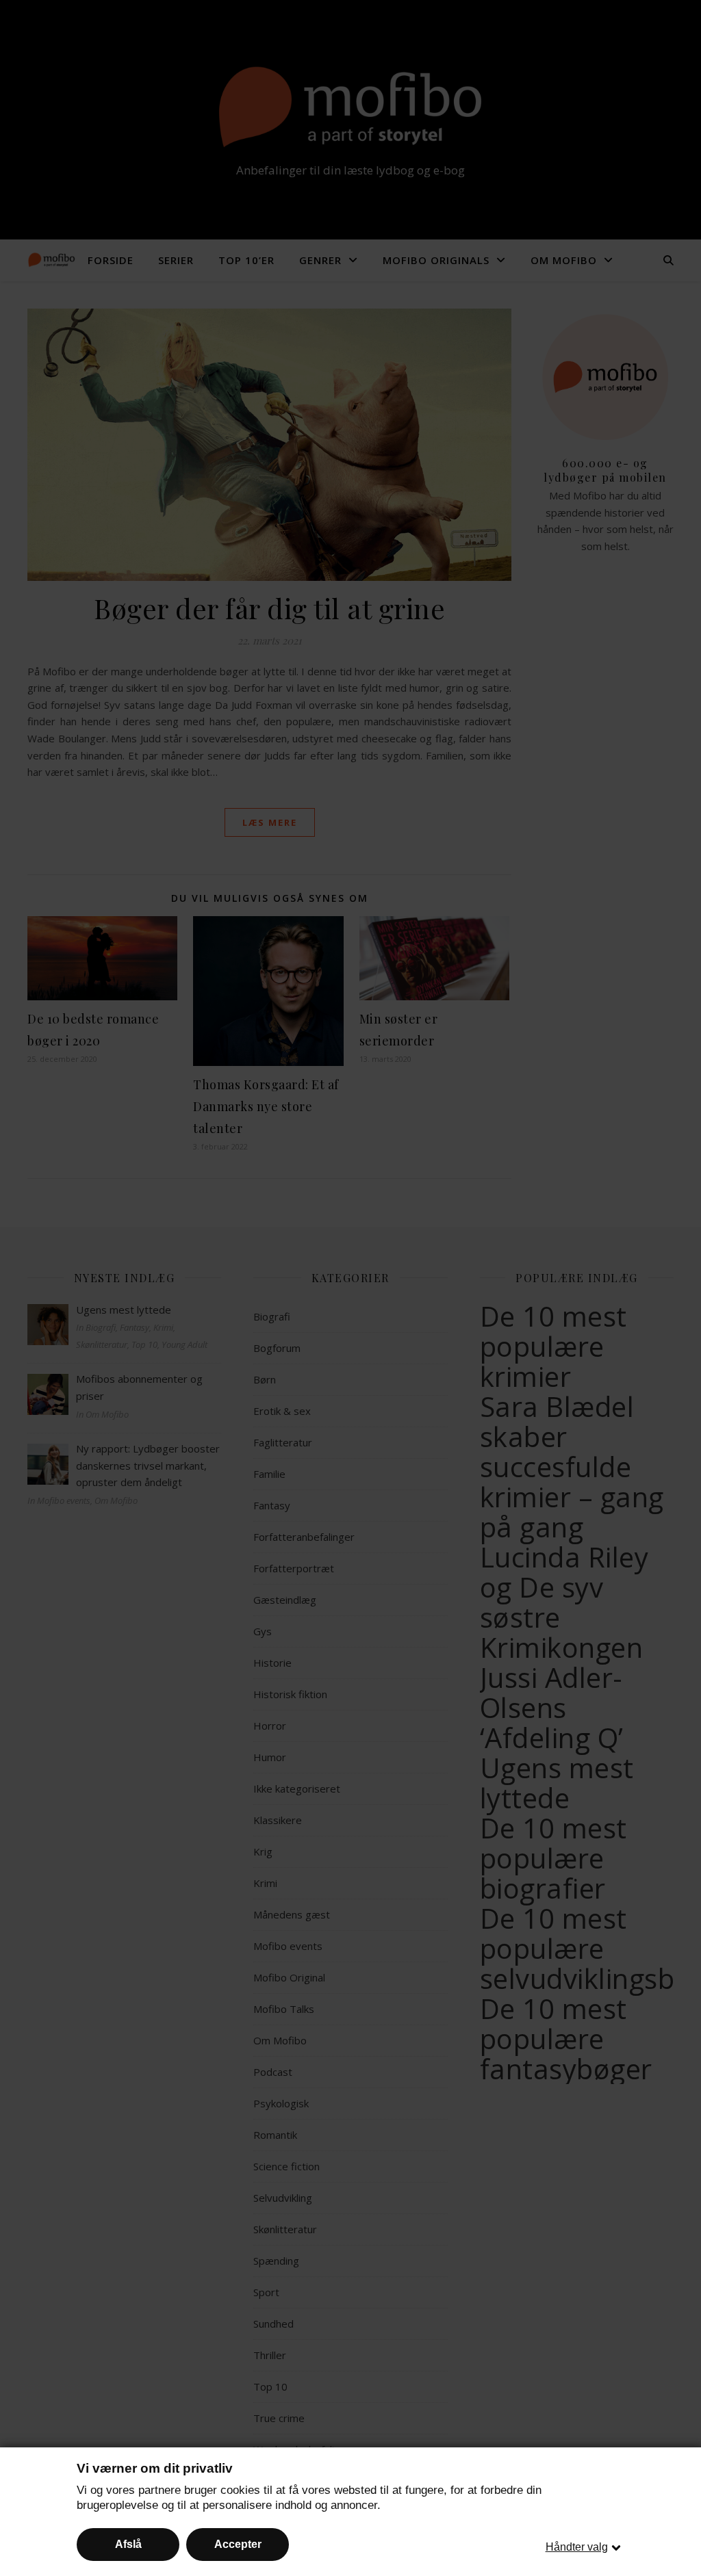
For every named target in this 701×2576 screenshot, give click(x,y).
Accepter (238, 2544)
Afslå (128, 2544)
